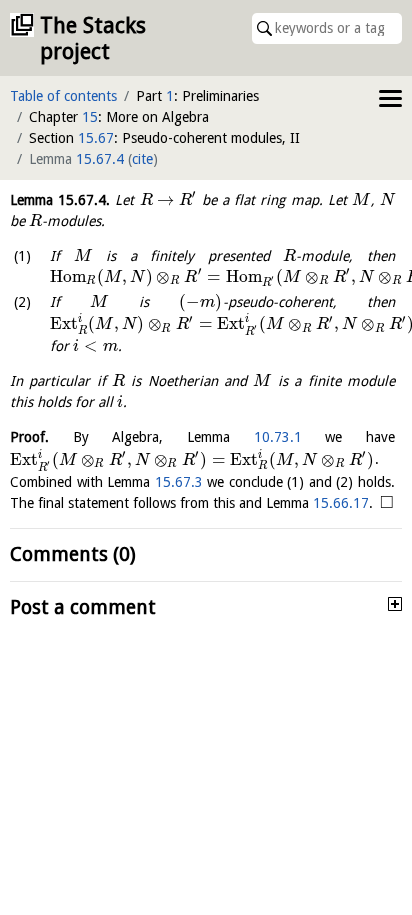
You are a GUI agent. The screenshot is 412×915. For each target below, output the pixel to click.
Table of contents (63, 96)
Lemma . (60, 200)
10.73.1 (278, 437)
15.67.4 (100, 159)
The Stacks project (93, 38)
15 (90, 117)
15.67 (96, 138)
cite (142, 159)
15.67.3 (179, 482)
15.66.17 (341, 503)
